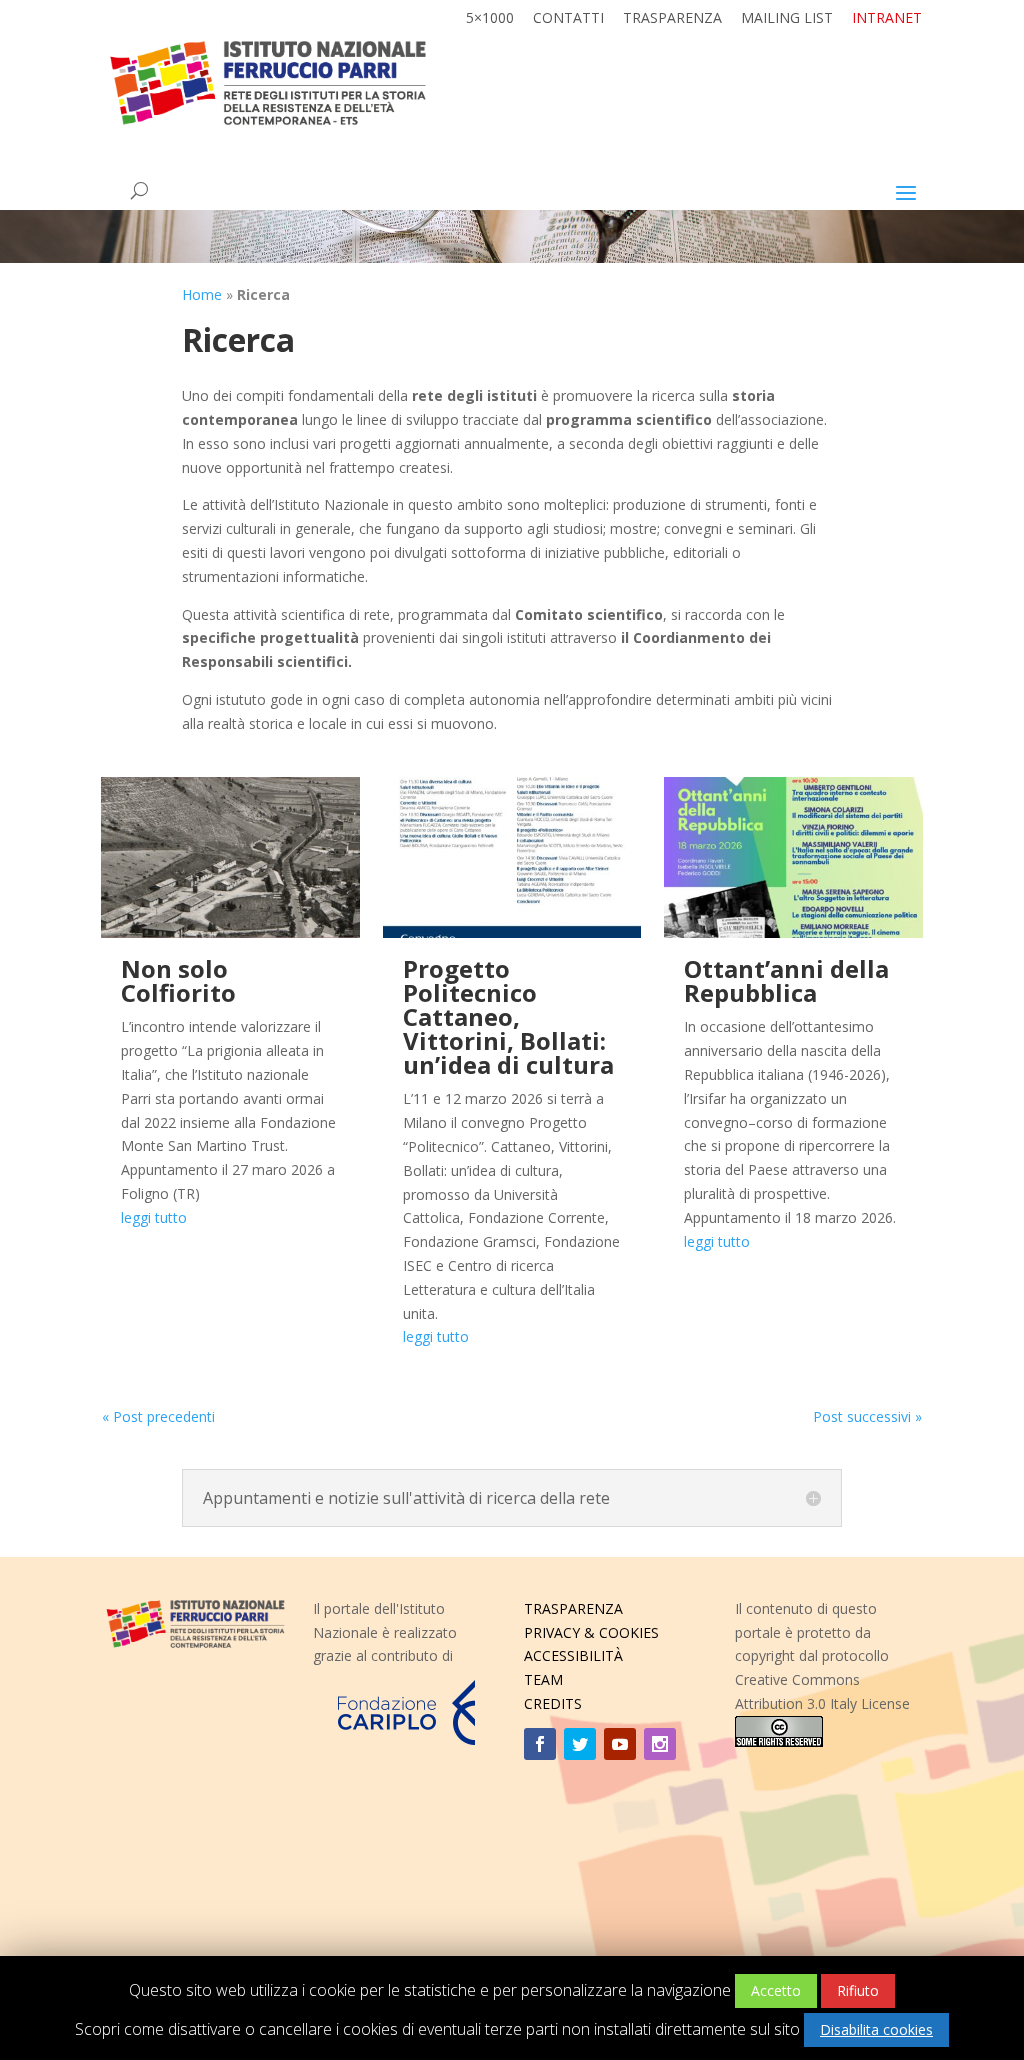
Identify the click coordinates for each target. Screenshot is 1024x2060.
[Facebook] (540, 1744)
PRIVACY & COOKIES (591, 1632)
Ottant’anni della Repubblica (786, 980)
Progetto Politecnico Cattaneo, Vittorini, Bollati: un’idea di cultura (508, 1016)
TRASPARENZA (573, 1608)
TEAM (543, 1679)
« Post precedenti (158, 1416)
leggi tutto (154, 1217)
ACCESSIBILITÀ (573, 1655)
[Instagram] (660, 1744)
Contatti (568, 19)
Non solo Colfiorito (178, 980)
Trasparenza (672, 19)
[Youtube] (620, 1744)
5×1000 (490, 19)
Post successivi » (867, 1416)
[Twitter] (580, 1744)
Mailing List (787, 19)
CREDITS (553, 1703)
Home (202, 294)
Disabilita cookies (876, 2029)
